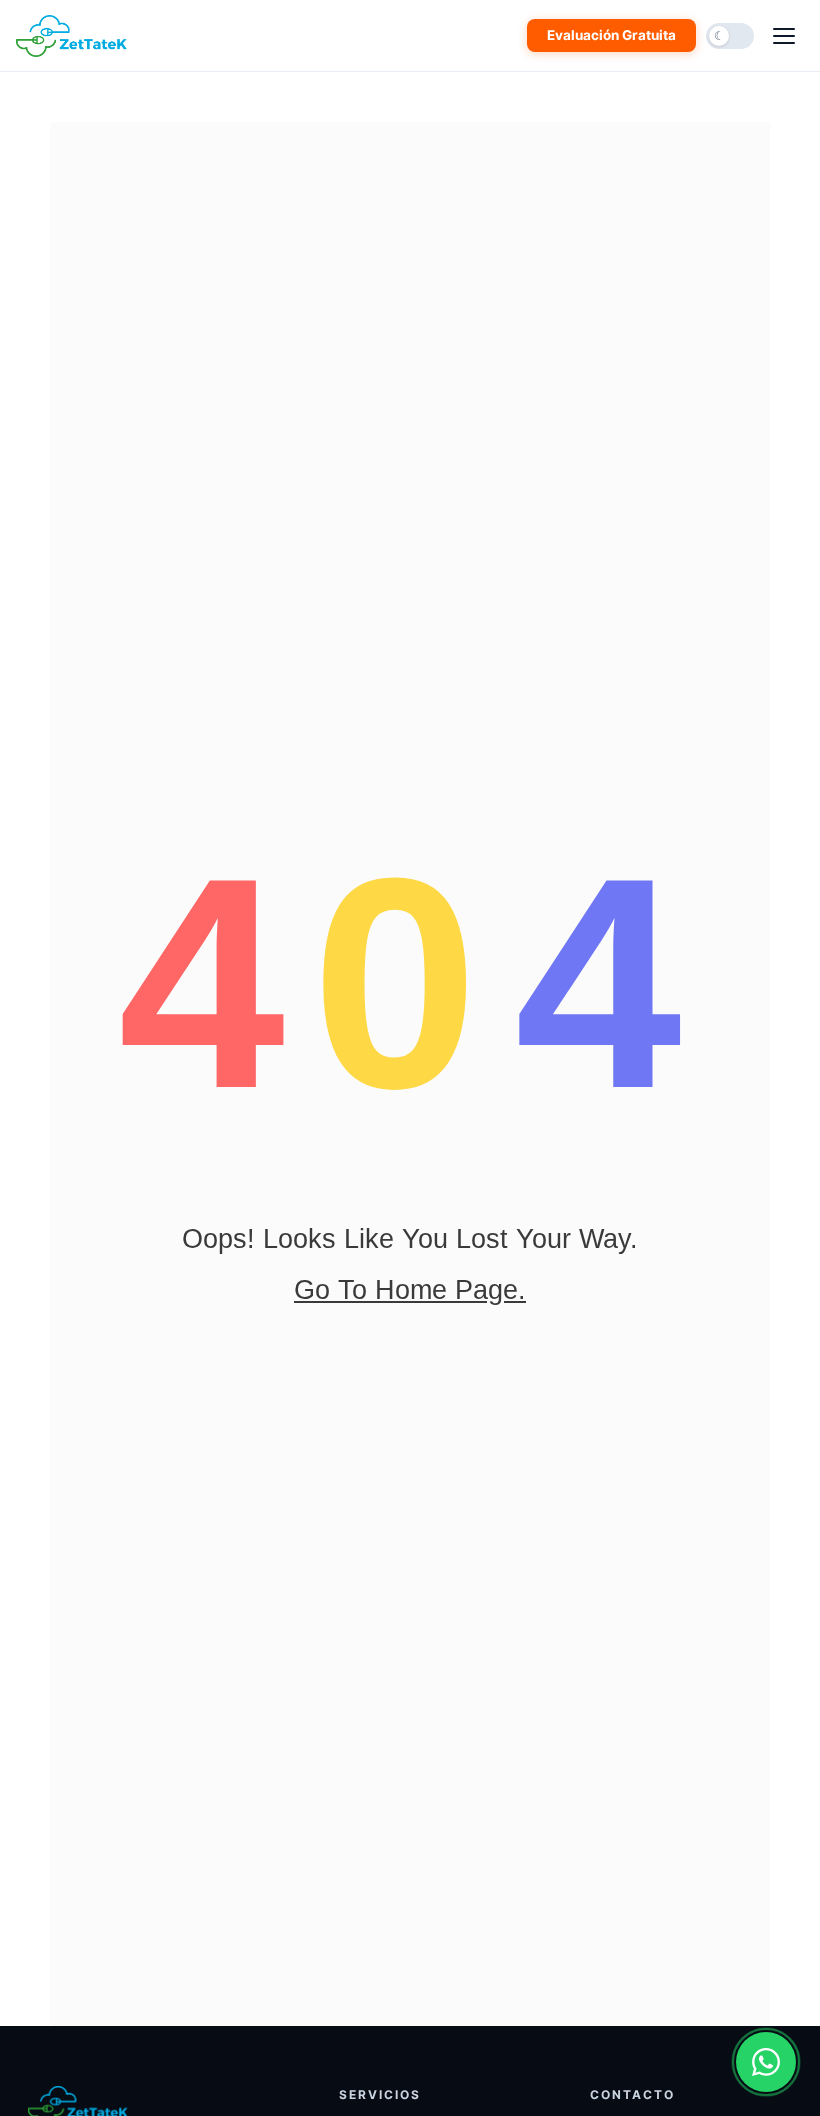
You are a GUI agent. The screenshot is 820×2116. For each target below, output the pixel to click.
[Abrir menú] (784, 36)
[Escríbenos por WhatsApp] (766, 2062)
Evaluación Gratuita (611, 35)
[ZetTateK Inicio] (75, 36)
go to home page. (410, 1290)
